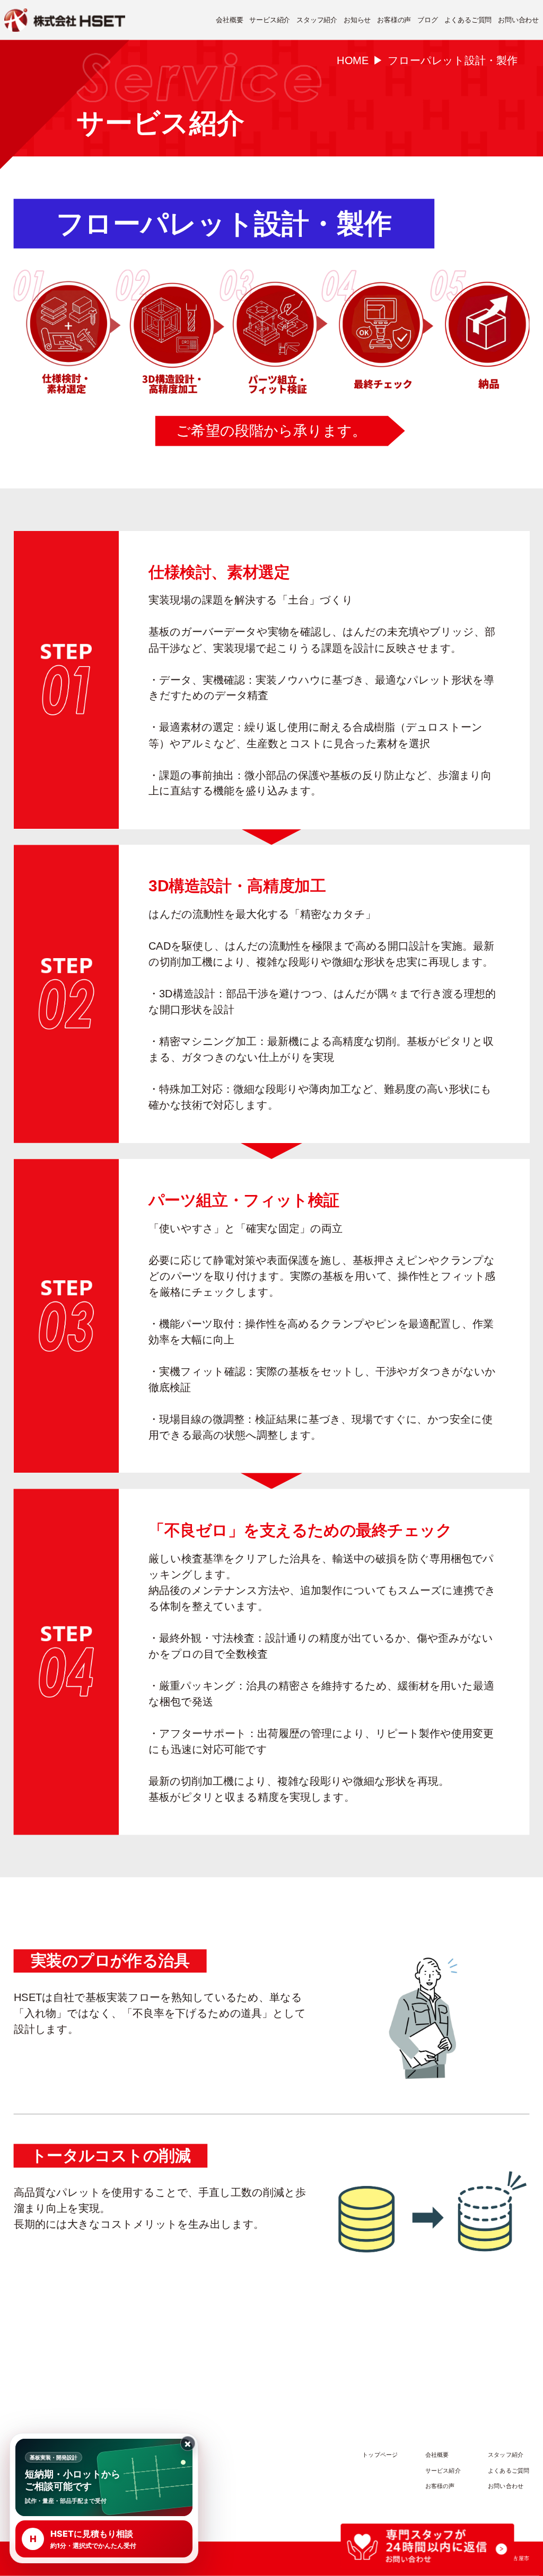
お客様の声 (394, 20)
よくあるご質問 (468, 20)
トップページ (380, 2455)
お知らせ (357, 20)
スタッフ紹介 (317, 20)
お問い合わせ (518, 20)
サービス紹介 (270, 20)
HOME (353, 60)
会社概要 (229, 20)
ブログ (427, 20)
